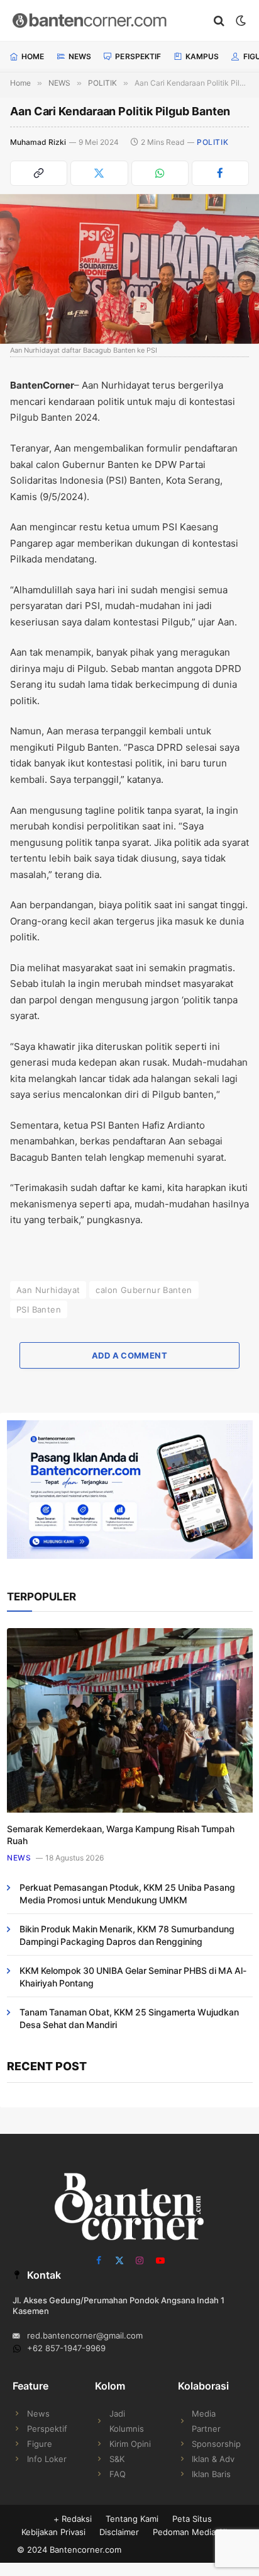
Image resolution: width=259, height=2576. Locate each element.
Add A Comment (129, 1355)
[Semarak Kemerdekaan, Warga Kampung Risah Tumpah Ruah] (130, 1720)
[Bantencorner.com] (107, 20)
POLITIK (212, 142)
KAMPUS (202, 56)
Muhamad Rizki (38, 142)
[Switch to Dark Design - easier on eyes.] (240, 21)
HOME (33, 56)
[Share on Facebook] (220, 173)
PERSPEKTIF (138, 56)
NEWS (80, 56)
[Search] (219, 20)
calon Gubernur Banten (144, 1290)
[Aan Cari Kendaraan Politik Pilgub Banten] (129, 269)
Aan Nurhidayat (48, 1290)
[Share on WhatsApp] (160, 173)
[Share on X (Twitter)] (99, 173)
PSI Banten (39, 1309)
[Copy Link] (39, 173)
